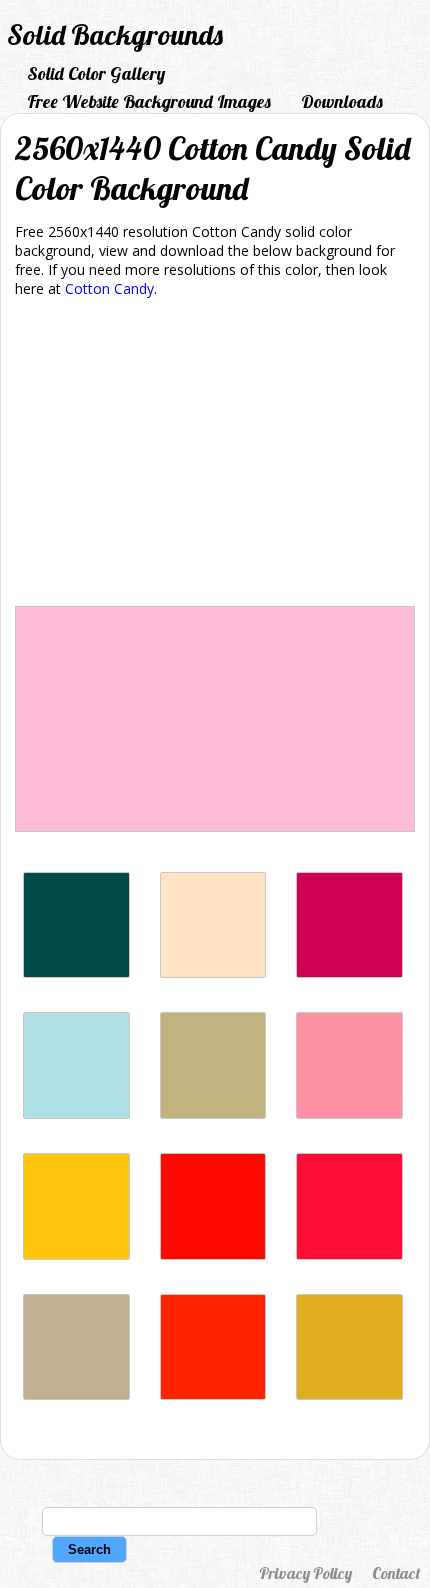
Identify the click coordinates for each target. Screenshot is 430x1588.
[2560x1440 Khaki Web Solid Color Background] (76, 1394)
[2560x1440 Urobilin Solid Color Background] (349, 1394)
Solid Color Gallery (96, 73)
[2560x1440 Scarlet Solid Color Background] (213, 1394)
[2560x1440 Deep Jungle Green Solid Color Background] (76, 972)
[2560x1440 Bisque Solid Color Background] (213, 972)
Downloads (342, 101)
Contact (396, 1573)
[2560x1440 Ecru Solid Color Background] (213, 1113)
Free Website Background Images (149, 101)
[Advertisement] (215, 455)
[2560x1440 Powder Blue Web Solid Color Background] (76, 1113)
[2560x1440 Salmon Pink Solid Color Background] (349, 1113)
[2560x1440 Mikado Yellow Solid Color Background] (76, 1254)
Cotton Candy (109, 288)
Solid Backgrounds (115, 34)
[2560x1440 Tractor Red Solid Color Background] (349, 1254)
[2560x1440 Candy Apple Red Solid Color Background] (213, 1254)
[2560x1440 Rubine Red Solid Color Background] (349, 972)
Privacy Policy (305, 1573)
